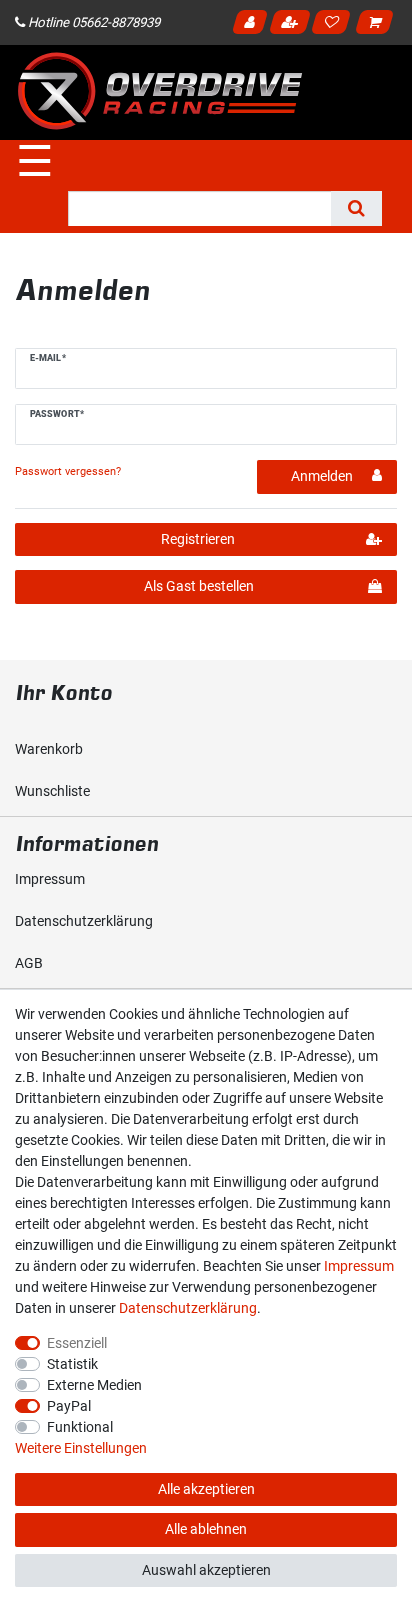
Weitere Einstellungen (81, 1448)
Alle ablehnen (206, 1529)
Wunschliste (52, 791)
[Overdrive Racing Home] (160, 90)
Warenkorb (49, 749)
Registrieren (292, 25)
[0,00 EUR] (378, 25)
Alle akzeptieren (206, 1489)
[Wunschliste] (334, 25)
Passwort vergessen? (68, 471)
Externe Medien (94, 1385)
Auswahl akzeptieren (206, 1570)
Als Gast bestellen (199, 586)
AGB (29, 963)
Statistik (72, 1364)
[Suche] (356, 208)
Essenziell (77, 1343)
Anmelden (252, 25)
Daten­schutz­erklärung (84, 921)
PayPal (69, 1406)
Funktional (80, 1427)
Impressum (50, 879)
